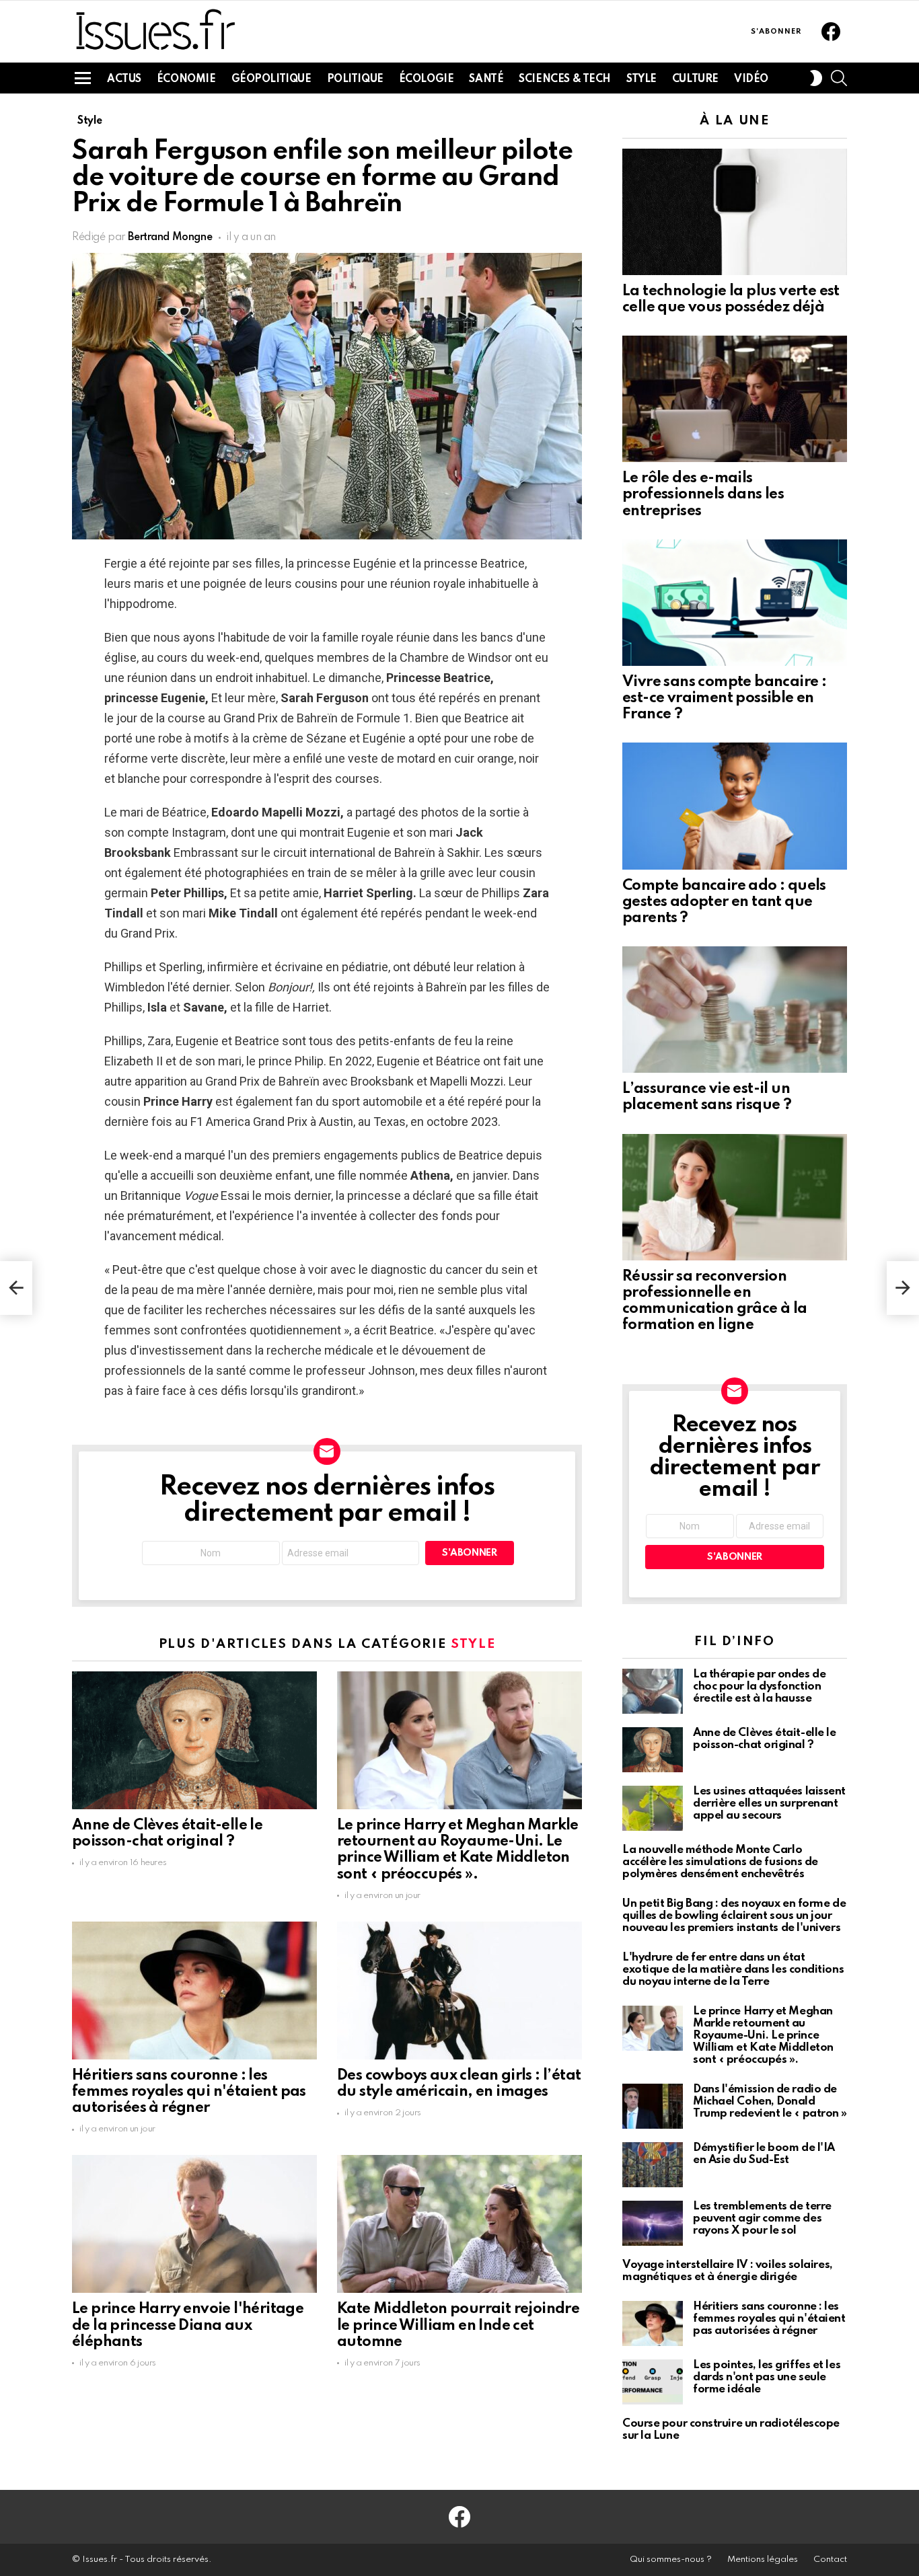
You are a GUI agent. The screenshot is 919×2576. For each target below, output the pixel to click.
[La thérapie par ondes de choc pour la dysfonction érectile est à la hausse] (653, 1691)
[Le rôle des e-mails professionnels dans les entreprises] (735, 399)
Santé (486, 79)
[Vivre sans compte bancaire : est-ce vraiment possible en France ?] (735, 603)
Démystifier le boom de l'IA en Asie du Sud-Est (764, 2154)
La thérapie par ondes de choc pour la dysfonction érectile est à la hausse (759, 1687)
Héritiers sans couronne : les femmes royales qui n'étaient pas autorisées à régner (189, 2092)
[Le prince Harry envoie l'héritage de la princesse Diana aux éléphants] (194, 2224)
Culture (695, 79)
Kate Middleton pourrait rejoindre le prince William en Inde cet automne (458, 2325)
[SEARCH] (839, 78)
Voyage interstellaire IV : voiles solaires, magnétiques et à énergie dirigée (728, 2271)
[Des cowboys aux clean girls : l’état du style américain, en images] (459, 1991)
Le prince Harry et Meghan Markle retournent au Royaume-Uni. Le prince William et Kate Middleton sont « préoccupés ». (763, 2036)
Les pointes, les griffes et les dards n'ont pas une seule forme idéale (767, 2377)
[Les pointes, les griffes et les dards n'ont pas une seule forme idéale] (653, 2382)
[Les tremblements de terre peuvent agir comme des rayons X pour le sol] (653, 2223)
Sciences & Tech (565, 79)
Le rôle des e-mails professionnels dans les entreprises (703, 494)
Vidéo (751, 79)
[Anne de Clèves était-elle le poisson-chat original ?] (194, 1740)
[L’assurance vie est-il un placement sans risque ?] (735, 1010)
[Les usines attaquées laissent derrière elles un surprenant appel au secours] (653, 1808)
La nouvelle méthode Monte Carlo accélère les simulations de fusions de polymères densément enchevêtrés (720, 1862)
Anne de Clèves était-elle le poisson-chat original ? (764, 1739)
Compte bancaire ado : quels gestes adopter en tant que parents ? (724, 902)
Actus (124, 79)
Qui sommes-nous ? (671, 2560)
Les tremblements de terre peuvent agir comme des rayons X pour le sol (762, 2219)
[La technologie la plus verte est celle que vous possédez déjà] (735, 212)
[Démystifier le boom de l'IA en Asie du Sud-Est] (653, 2165)
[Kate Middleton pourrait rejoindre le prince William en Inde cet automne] (459, 2224)
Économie (186, 79)
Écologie (427, 79)
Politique (355, 79)
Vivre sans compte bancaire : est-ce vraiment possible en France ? (724, 698)
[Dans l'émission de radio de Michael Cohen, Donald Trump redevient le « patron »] (653, 2106)
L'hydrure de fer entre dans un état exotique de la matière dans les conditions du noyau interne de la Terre (733, 1970)
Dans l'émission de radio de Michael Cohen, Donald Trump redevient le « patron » (770, 2101)
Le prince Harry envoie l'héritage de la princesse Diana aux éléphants (188, 2325)
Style (641, 79)
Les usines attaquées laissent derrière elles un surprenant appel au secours (769, 1804)
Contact (830, 2560)
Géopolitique (271, 79)
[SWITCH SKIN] (816, 78)
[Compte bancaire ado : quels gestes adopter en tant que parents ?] (735, 806)
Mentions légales (763, 2560)
